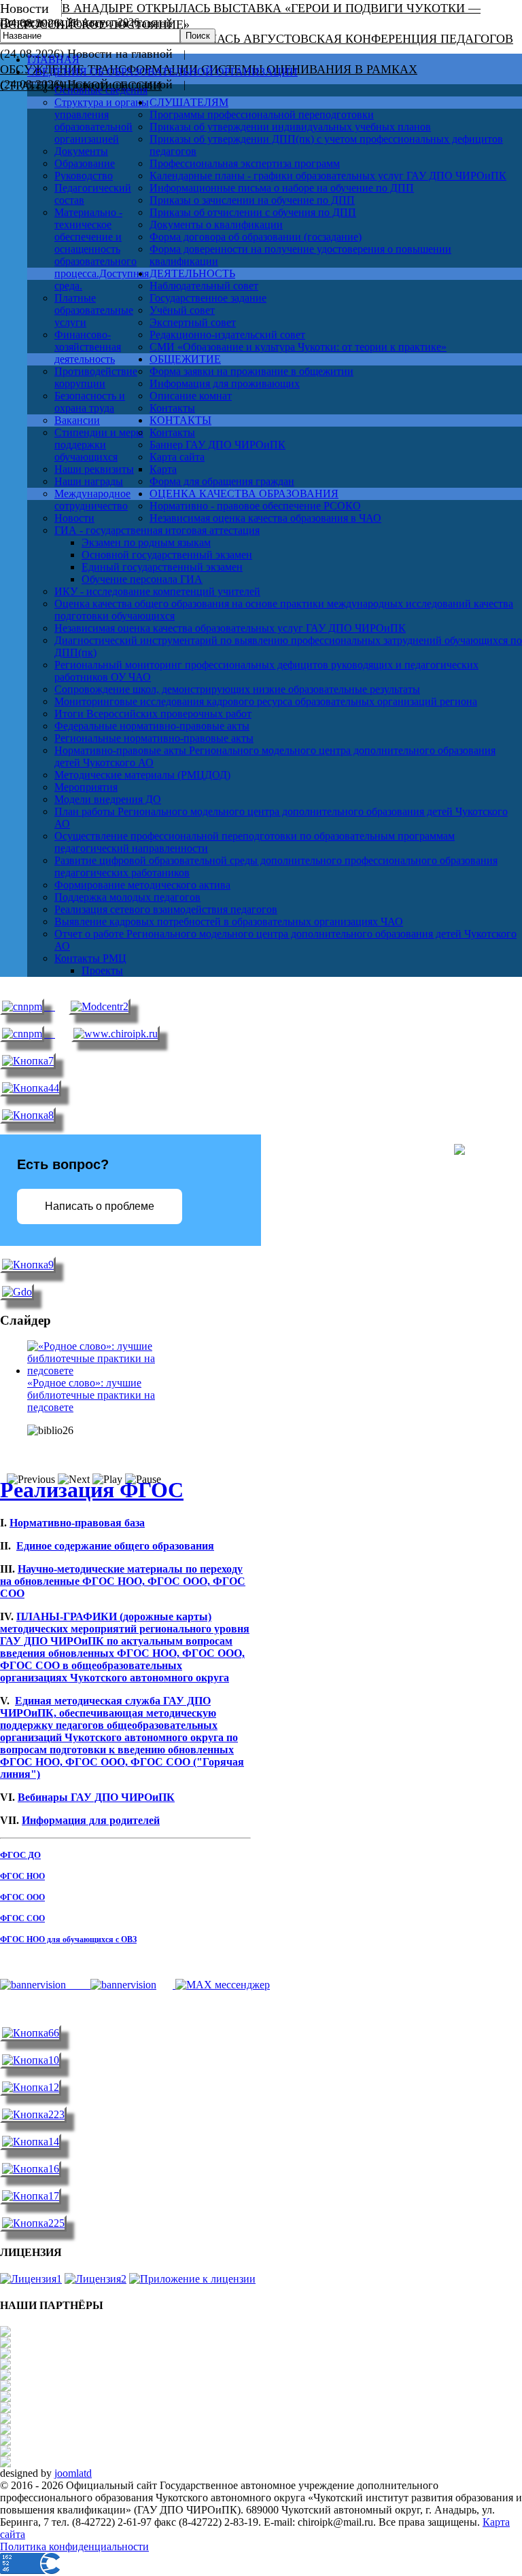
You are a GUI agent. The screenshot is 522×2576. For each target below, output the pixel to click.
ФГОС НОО (22, 1876)
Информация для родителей (91, 1820)
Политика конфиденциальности (74, 2546)
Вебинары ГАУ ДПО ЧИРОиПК (96, 1797)
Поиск (198, 36)
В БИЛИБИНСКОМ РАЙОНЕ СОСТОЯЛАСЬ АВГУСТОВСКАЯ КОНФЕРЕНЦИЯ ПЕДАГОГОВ (257, 39)
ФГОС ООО (22, 1897)
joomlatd (73, 2473)
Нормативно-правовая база (77, 1523)
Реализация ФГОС (92, 1490)
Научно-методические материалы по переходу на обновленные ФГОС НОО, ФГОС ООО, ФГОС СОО (123, 1581)
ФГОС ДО (20, 1855)
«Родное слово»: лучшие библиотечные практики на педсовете (91, 1395)
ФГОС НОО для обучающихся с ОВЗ (68, 1939)
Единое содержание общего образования (115, 1546)
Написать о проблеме (100, 1206)
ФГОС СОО (22, 1918)
